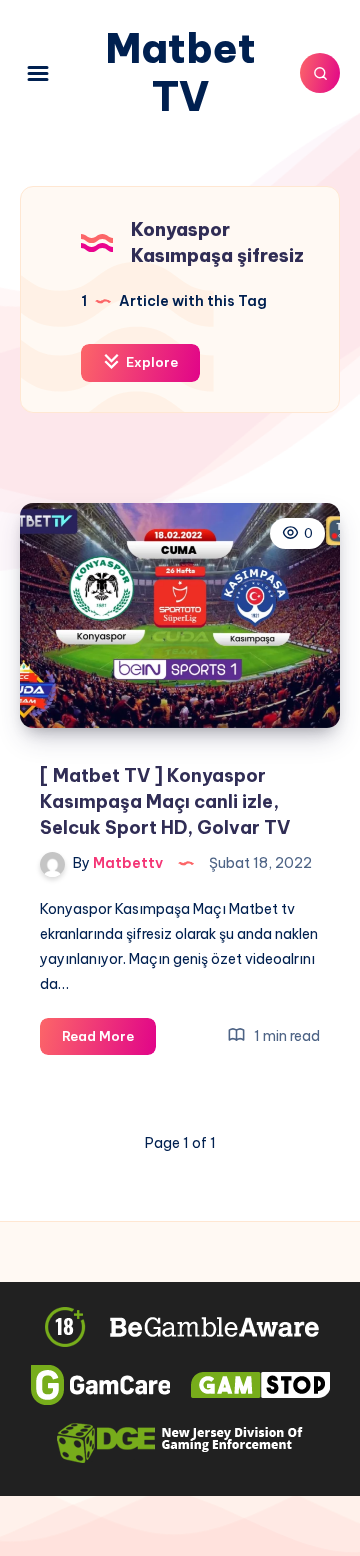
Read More (109, 1041)
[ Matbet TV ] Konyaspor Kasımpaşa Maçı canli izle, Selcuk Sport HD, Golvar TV (165, 801)
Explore (150, 362)
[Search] (320, 73)
